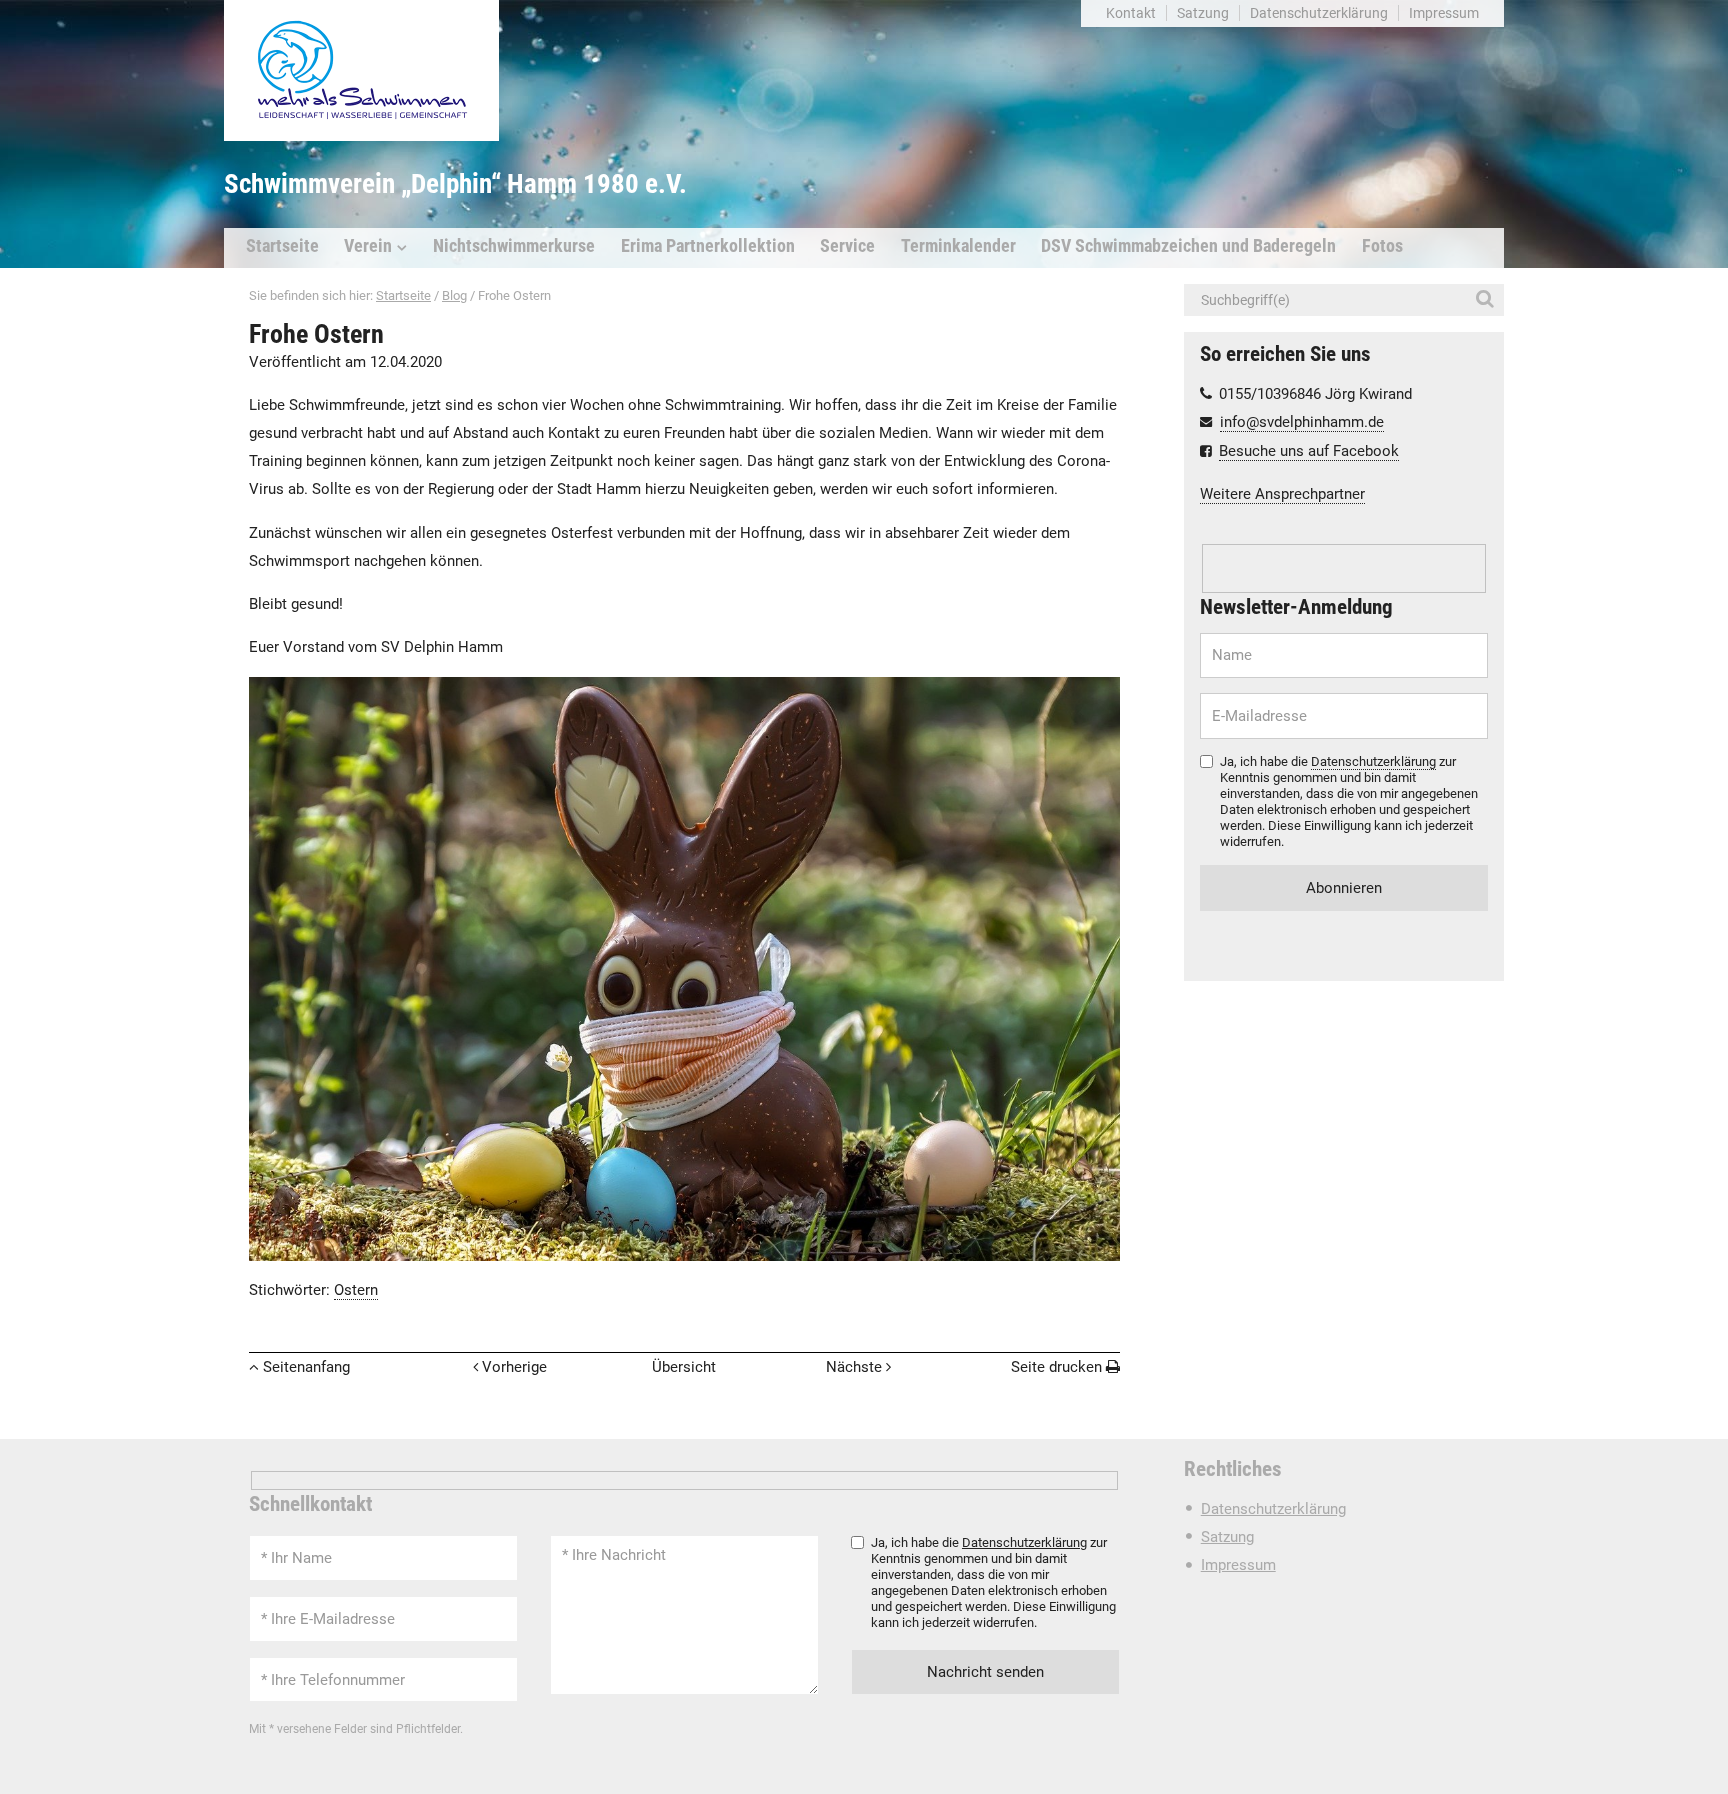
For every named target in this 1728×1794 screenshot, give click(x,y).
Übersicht (684, 1367)
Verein (368, 246)
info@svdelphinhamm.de (1302, 422)
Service (847, 246)
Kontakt (1131, 13)
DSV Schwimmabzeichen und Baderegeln (1188, 246)
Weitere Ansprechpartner (1282, 494)
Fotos (1382, 246)
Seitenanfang (306, 1367)
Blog (454, 295)
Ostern (356, 1290)
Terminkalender (958, 246)
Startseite (282, 246)
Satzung (1203, 13)
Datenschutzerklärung (1319, 13)
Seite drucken (1056, 1367)
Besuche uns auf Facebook (1309, 451)
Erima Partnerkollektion (708, 246)
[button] (1488, 300)
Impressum (1444, 13)
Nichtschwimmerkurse (514, 246)
